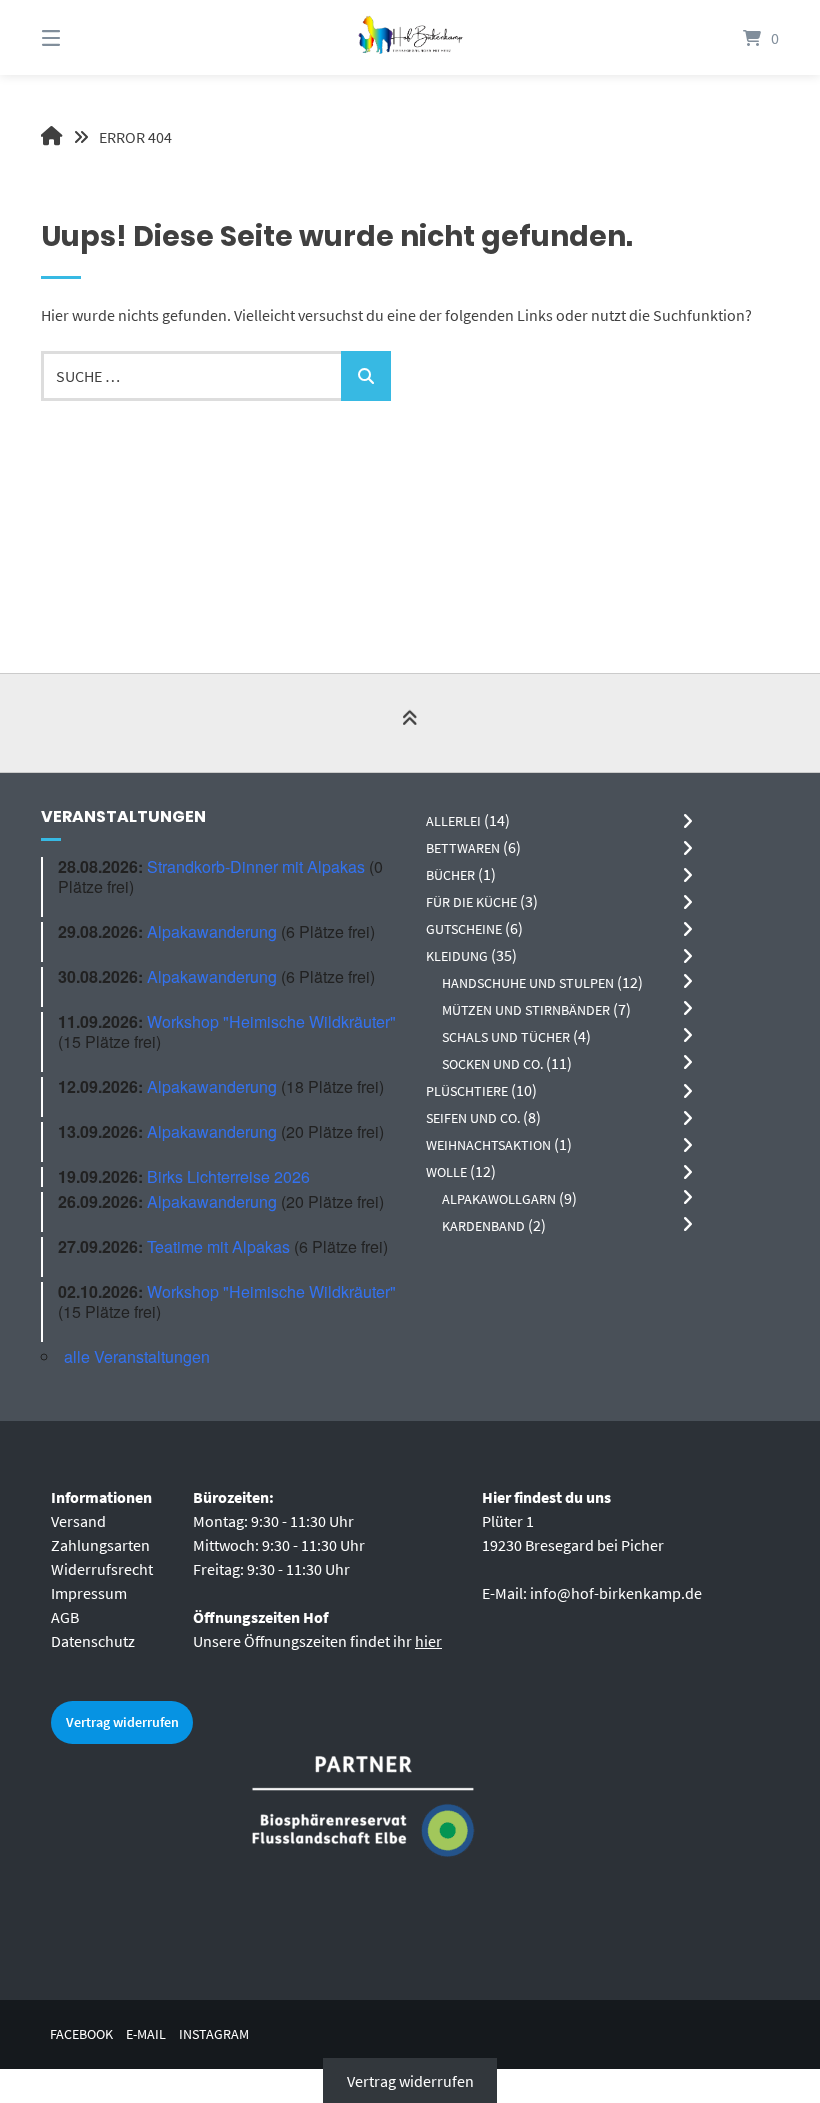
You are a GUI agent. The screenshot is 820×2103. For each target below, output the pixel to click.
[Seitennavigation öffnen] (86, 37)
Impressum (89, 1593)
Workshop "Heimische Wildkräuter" (271, 1021)
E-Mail (146, 2034)
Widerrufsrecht (102, 1569)
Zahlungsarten (100, 1545)
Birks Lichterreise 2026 (228, 1176)
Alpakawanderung (212, 931)
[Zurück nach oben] (410, 724)
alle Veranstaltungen (137, 1356)
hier (428, 1641)
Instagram (214, 2034)
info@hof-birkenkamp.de (616, 1593)
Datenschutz (93, 1641)
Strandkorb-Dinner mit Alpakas (256, 866)
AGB (65, 1617)
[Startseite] (410, 37)
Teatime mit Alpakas (218, 1246)
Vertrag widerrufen (122, 1722)
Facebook (81, 2034)
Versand (78, 1521)
